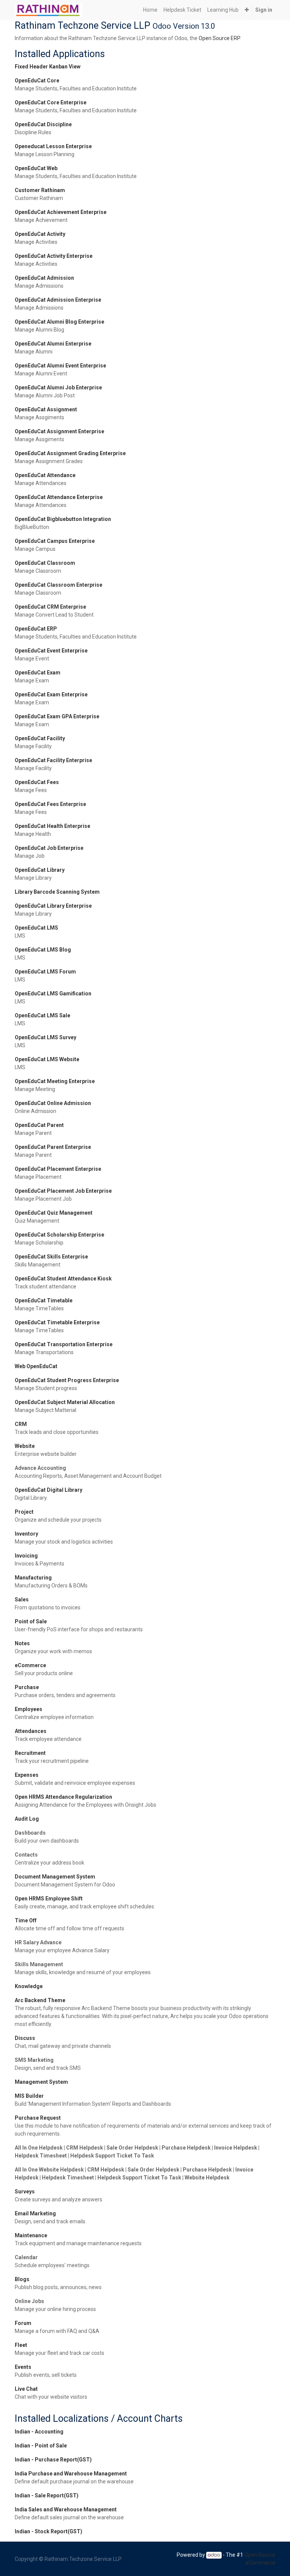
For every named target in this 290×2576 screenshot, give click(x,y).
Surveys (25, 2192)
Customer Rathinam (40, 190)
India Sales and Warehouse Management (66, 2509)
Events (23, 2367)
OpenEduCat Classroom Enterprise (59, 585)
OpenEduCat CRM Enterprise (50, 607)
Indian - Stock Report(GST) (49, 2531)
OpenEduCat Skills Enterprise (51, 1257)
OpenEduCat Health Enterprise (52, 826)
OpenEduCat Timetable (44, 1300)
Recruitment (30, 1753)
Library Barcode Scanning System (57, 892)
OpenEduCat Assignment (46, 409)
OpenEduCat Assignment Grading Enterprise (70, 453)
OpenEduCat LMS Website (47, 1059)
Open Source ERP (219, 38)
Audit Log (27, 1819)
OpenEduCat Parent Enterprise (53, 1147)
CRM (21, 1424)
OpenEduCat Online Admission (53, 1103)
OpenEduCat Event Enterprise (51, 651)
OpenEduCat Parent (39, 1125)
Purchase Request (38, 2118)
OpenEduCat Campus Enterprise (55, 541)
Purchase (27, 1687)
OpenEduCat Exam (38, 673)
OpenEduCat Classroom (45, 563)
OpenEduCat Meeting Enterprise (55, 1081)
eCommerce (30, 1665)
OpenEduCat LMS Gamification (53, 994)
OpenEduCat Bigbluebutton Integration (63, 519)
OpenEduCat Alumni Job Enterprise (58, 387)
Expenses (27, 1775)
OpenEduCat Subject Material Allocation (65, 1402)
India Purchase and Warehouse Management (71, 2474)
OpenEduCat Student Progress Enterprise (67, 1380)
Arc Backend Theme (40, 2000)
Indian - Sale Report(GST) (47, 2495)
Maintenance (31, 2235)
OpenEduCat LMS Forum (45, 972)
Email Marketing (35, 2213)
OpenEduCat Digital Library (49, 1490)
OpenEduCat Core (37, 81)
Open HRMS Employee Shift (49, 1899)
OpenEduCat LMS (36, 928)
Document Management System (55, 1877)
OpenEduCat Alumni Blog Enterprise (59, 322)
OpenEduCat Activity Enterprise (54, 256)
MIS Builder (29, 2096)
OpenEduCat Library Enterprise (53, 906)
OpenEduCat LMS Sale (42, 1015)
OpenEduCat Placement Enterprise (58, 1169)
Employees (29, 1709)
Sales (22, 1600)
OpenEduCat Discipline (43, 124)
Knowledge (29, 1986)
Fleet (21, 2345)
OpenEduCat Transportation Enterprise (64, 1344)
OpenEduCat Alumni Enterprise (53, 344)
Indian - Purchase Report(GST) (53, 2460)
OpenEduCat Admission (44, 278)
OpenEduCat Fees (37, 782)
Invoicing (26, 1556)
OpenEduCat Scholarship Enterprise (59, 1235)
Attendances (31, 1731)
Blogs (22, 2279)
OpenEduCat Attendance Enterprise (59, 497)
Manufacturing (33, 1578)
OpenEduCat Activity (40, 234)
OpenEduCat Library (40, 870)
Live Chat (26, 2389)
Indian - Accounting (39, 2432)
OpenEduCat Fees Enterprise (50, 804)
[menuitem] (150, 10)
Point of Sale (31, 1621)
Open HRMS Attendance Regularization (63, 1797)
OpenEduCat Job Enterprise (49, 848)
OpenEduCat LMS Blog (43, 950)
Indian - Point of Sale (41, 2446)
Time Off (26, 1920)
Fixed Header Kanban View (48, 67)
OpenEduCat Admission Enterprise (58, 300)
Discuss (25, 2038)
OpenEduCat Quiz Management (54, 1213)
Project (24, 1512)
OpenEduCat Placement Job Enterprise (63, 1191)
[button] (247, 10)
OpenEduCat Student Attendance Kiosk (63, 1279)
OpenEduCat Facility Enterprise (53, 760)
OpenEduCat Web (36, 168)
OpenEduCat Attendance (45, 475)
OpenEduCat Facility (40, 738)
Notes (22, 1643)
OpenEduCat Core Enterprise (51, 102)
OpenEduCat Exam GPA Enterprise (57, 716)
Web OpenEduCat (36, 1366)
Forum (23, 2323)
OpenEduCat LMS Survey (46, 1037)
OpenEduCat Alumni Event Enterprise (60, 366)
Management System (41, 2082)
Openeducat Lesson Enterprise (53, 146)
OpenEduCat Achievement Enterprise (61, 212)
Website (25, 1446)
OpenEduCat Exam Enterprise (51, 694)
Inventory (26, 1534)
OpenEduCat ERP (36, 629)
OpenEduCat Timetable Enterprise (57, 1322)
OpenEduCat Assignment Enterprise (59, 431)
